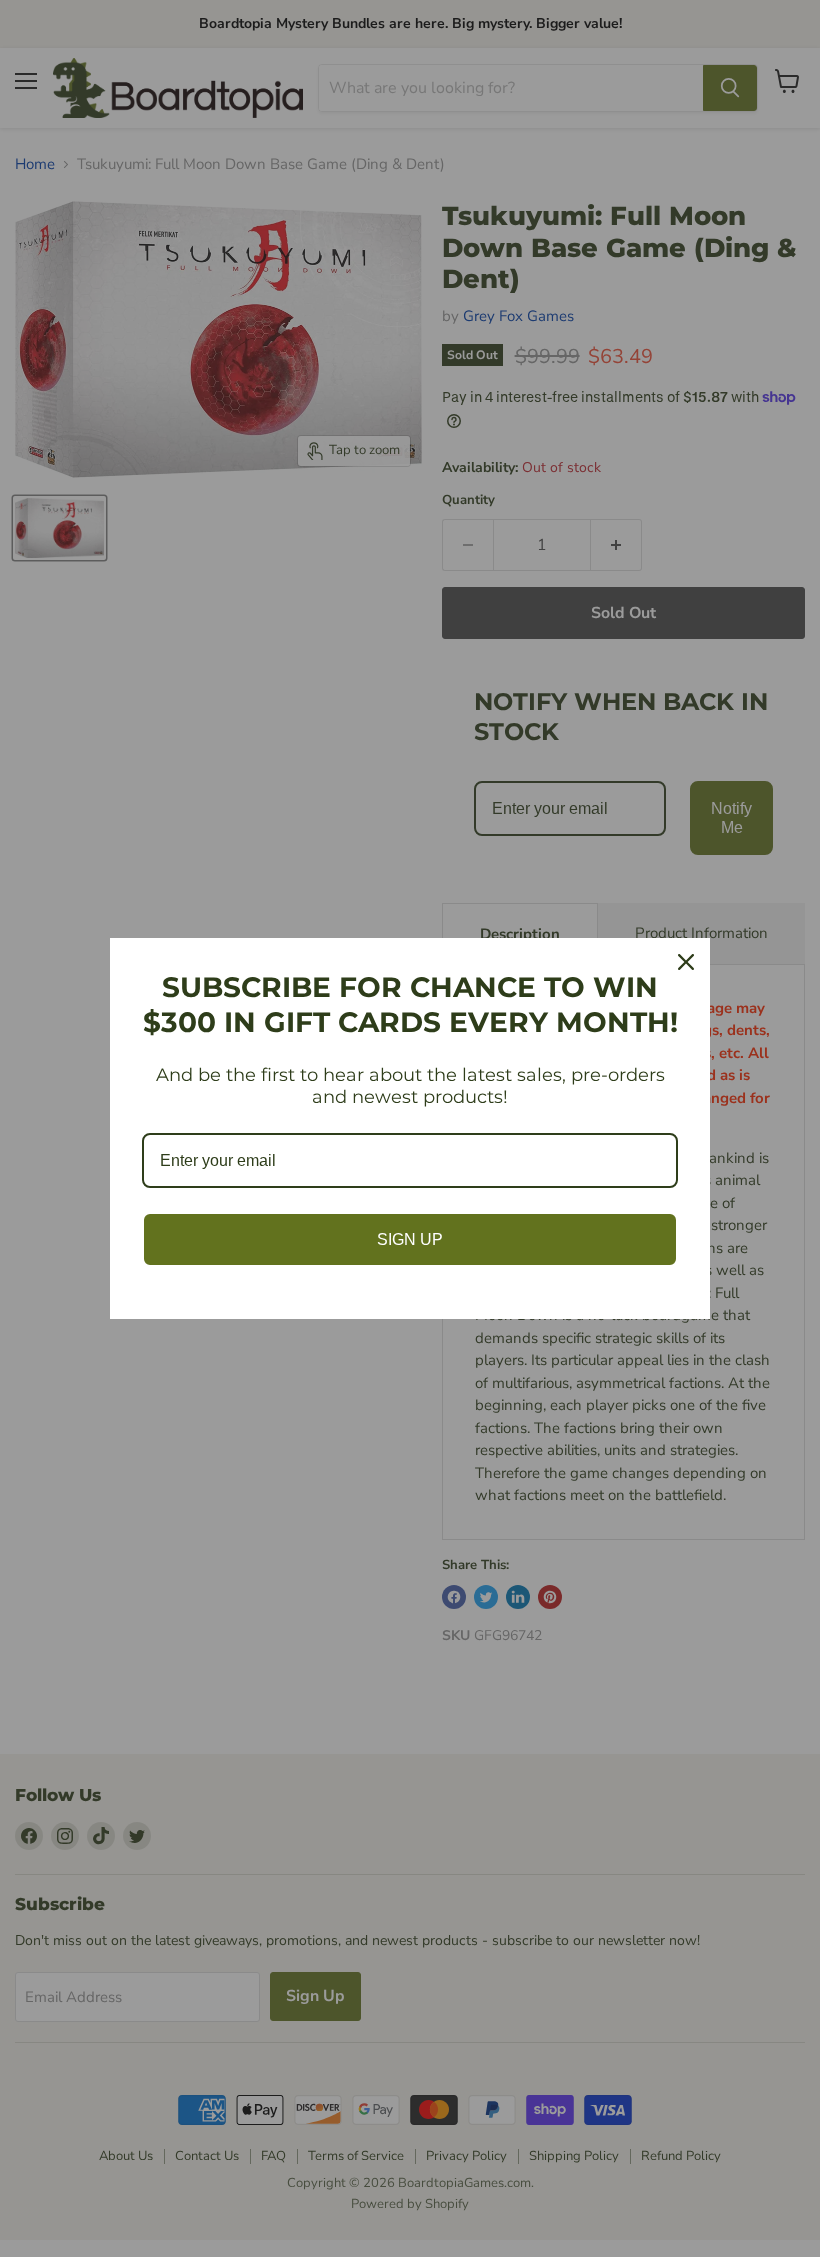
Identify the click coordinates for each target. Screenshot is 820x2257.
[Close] (686, 962)
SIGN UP (410, 1239)
